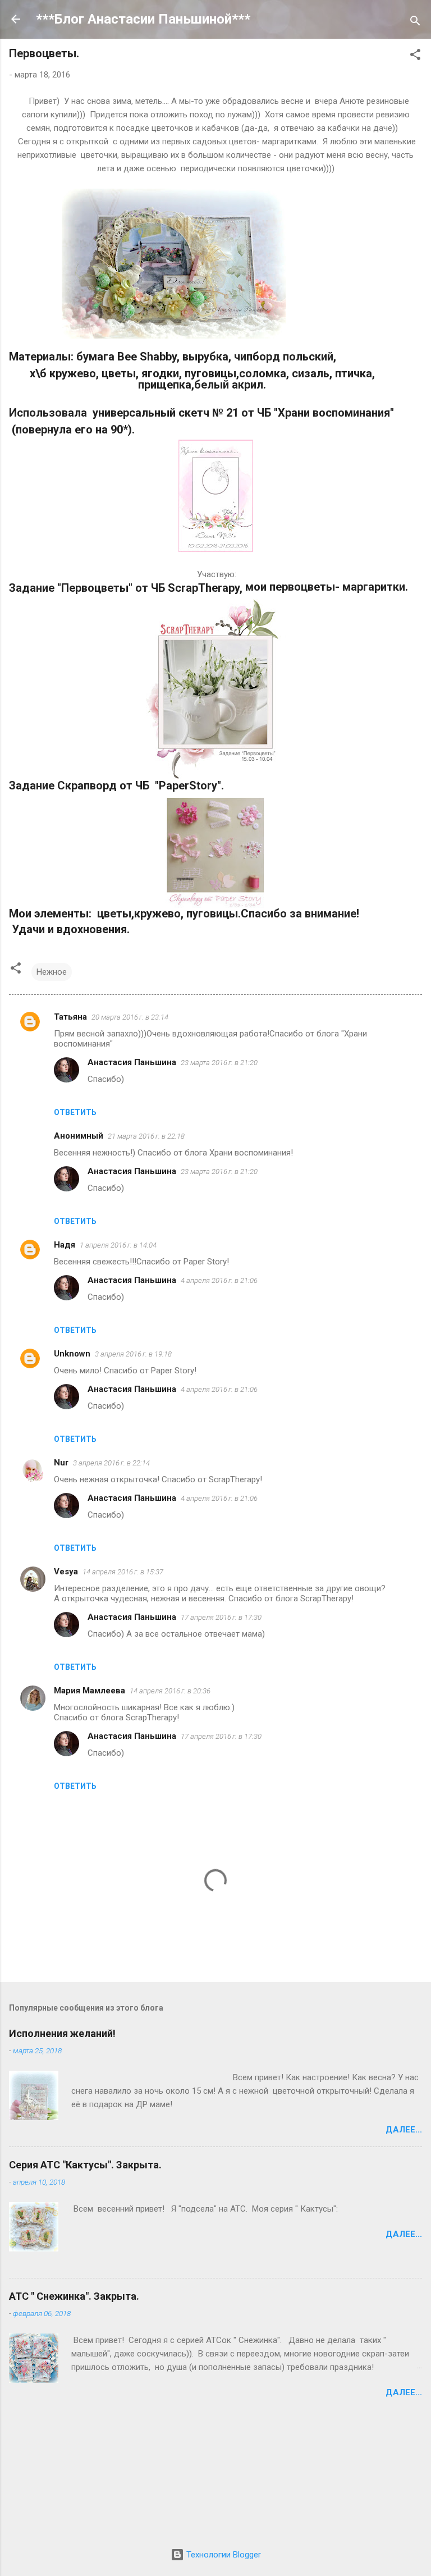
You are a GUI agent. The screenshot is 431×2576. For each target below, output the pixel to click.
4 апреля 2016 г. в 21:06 (219, 1280)
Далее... (404, 2130)
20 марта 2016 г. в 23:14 (130, 1017)
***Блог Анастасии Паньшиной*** (143, 19)
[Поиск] (415, 23)
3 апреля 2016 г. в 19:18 (133, 1354)
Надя (65, 1245)
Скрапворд (88, 785)
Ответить (75, 1112)
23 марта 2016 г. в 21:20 (219, 1063)
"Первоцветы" (96, 588)
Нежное (52, 972)
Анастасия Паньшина (132, 1062)
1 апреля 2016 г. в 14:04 (118, 1245)
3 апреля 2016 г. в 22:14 (111, 1463)
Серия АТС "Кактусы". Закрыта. (85, 2165)
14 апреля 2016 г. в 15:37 (123, 1572)
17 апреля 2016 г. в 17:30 (221, 1617)
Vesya (66, 1572)
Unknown (72, 1354)
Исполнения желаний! (62, 2033)
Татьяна (70, 1017)
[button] (415, 56)
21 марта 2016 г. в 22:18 (146, 1136)
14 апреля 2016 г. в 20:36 (170, 1691)
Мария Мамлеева (90, 1691)
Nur (61, 1463)
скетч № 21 (208, 413)
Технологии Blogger (223, 2555)
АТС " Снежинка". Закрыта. (74, 2296)
